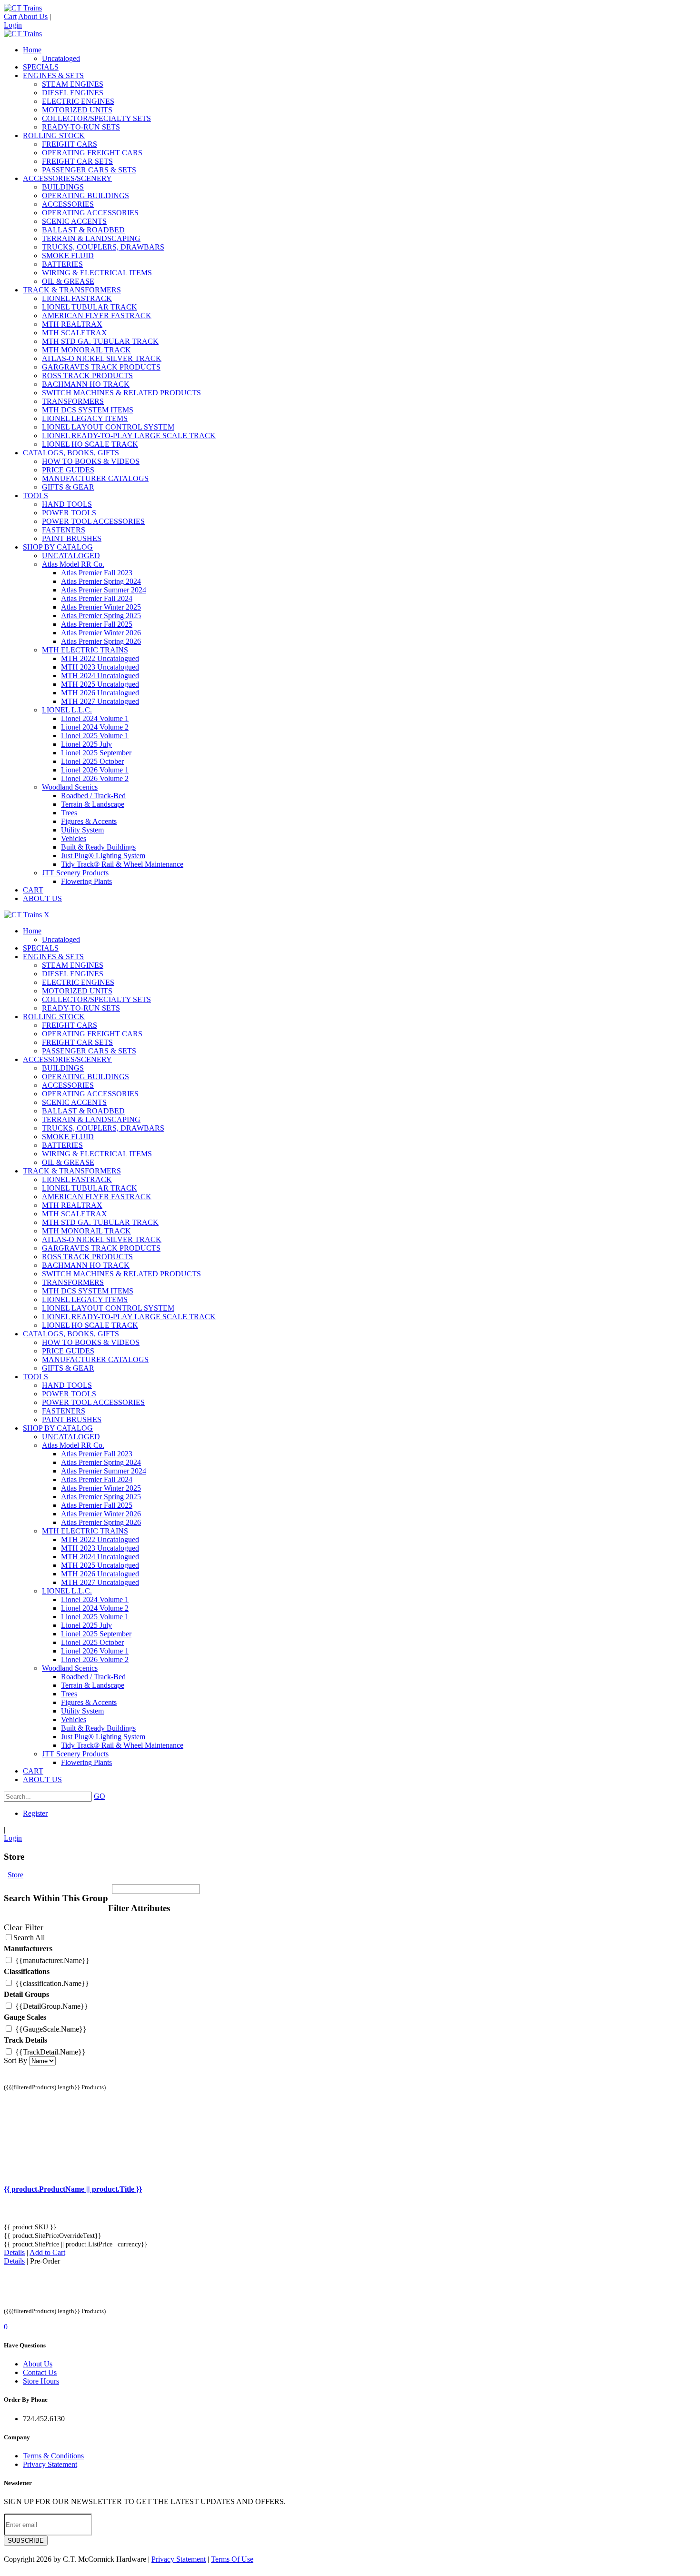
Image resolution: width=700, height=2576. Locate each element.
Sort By (15, 2060)
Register (35, 1813)
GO (100, 1796)
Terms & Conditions (53, 2456)
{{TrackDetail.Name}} (50, 2052)
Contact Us (40, 2372)
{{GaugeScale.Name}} (50, 2029)
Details (14, 2252)
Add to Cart (47, 2252)
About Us (33, 16)
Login (13, 25)
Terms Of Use (232, 2559)
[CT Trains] (23, 8)
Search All (29, 1938)
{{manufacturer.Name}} (51, 1960)
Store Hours (41, 2381)
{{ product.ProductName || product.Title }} (73, 2189)
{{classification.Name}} (51, 1983)
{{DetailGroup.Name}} (51, 2006)
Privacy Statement (50, 2464)
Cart (10, 16)
